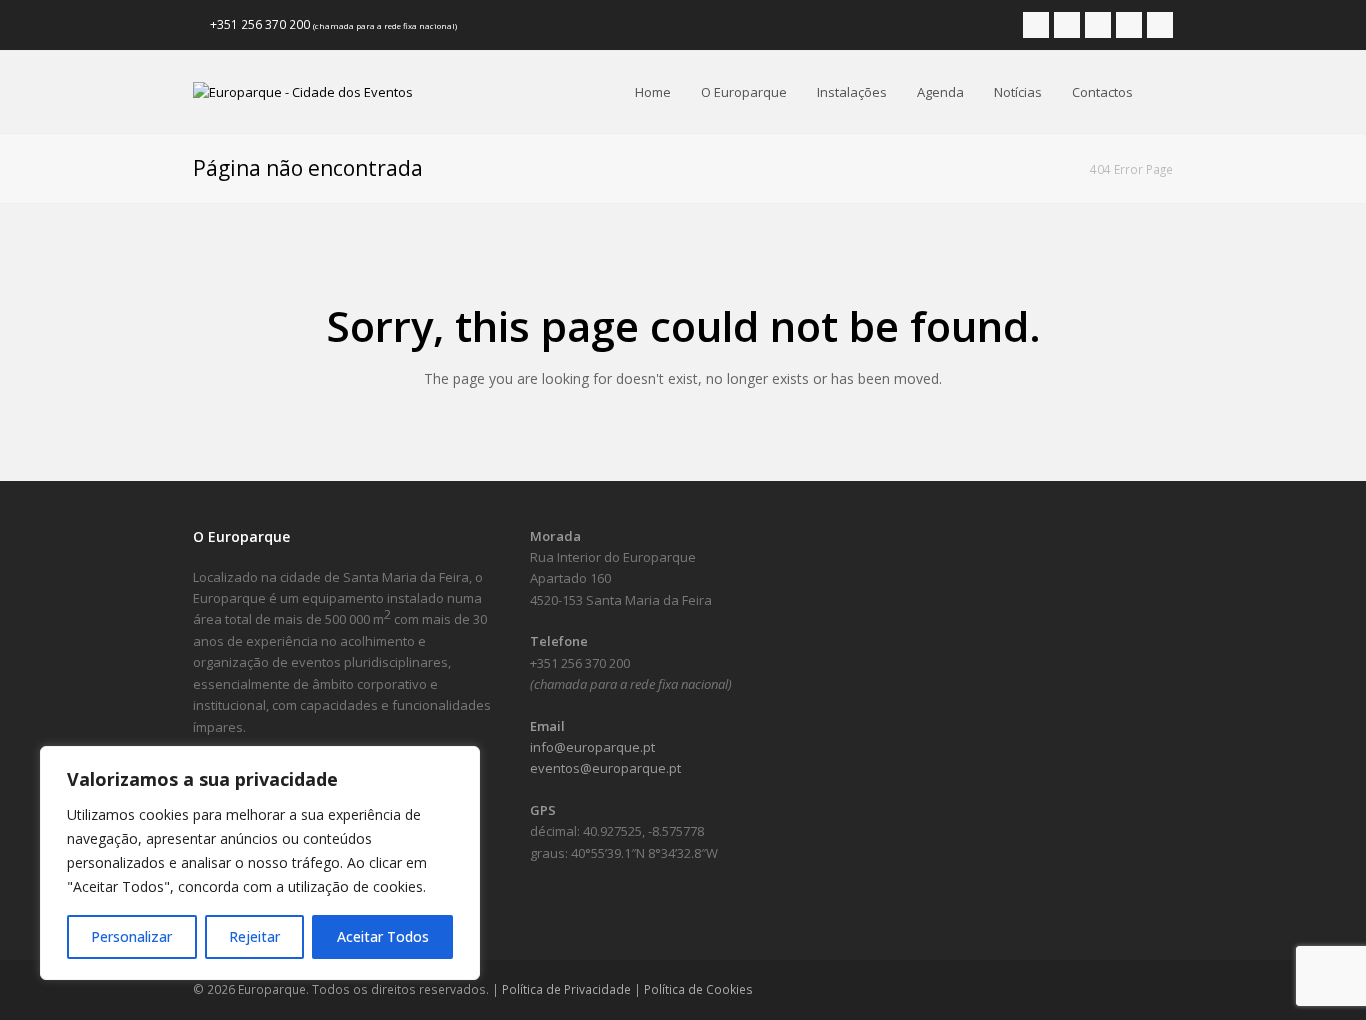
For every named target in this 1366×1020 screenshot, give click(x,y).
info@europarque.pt (592, 747)
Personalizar (131, 936)
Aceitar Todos (383, 936)
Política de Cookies (698, 989)
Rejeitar (254, 936)
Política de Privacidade (566, 989)
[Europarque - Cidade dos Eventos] (303, 91)
